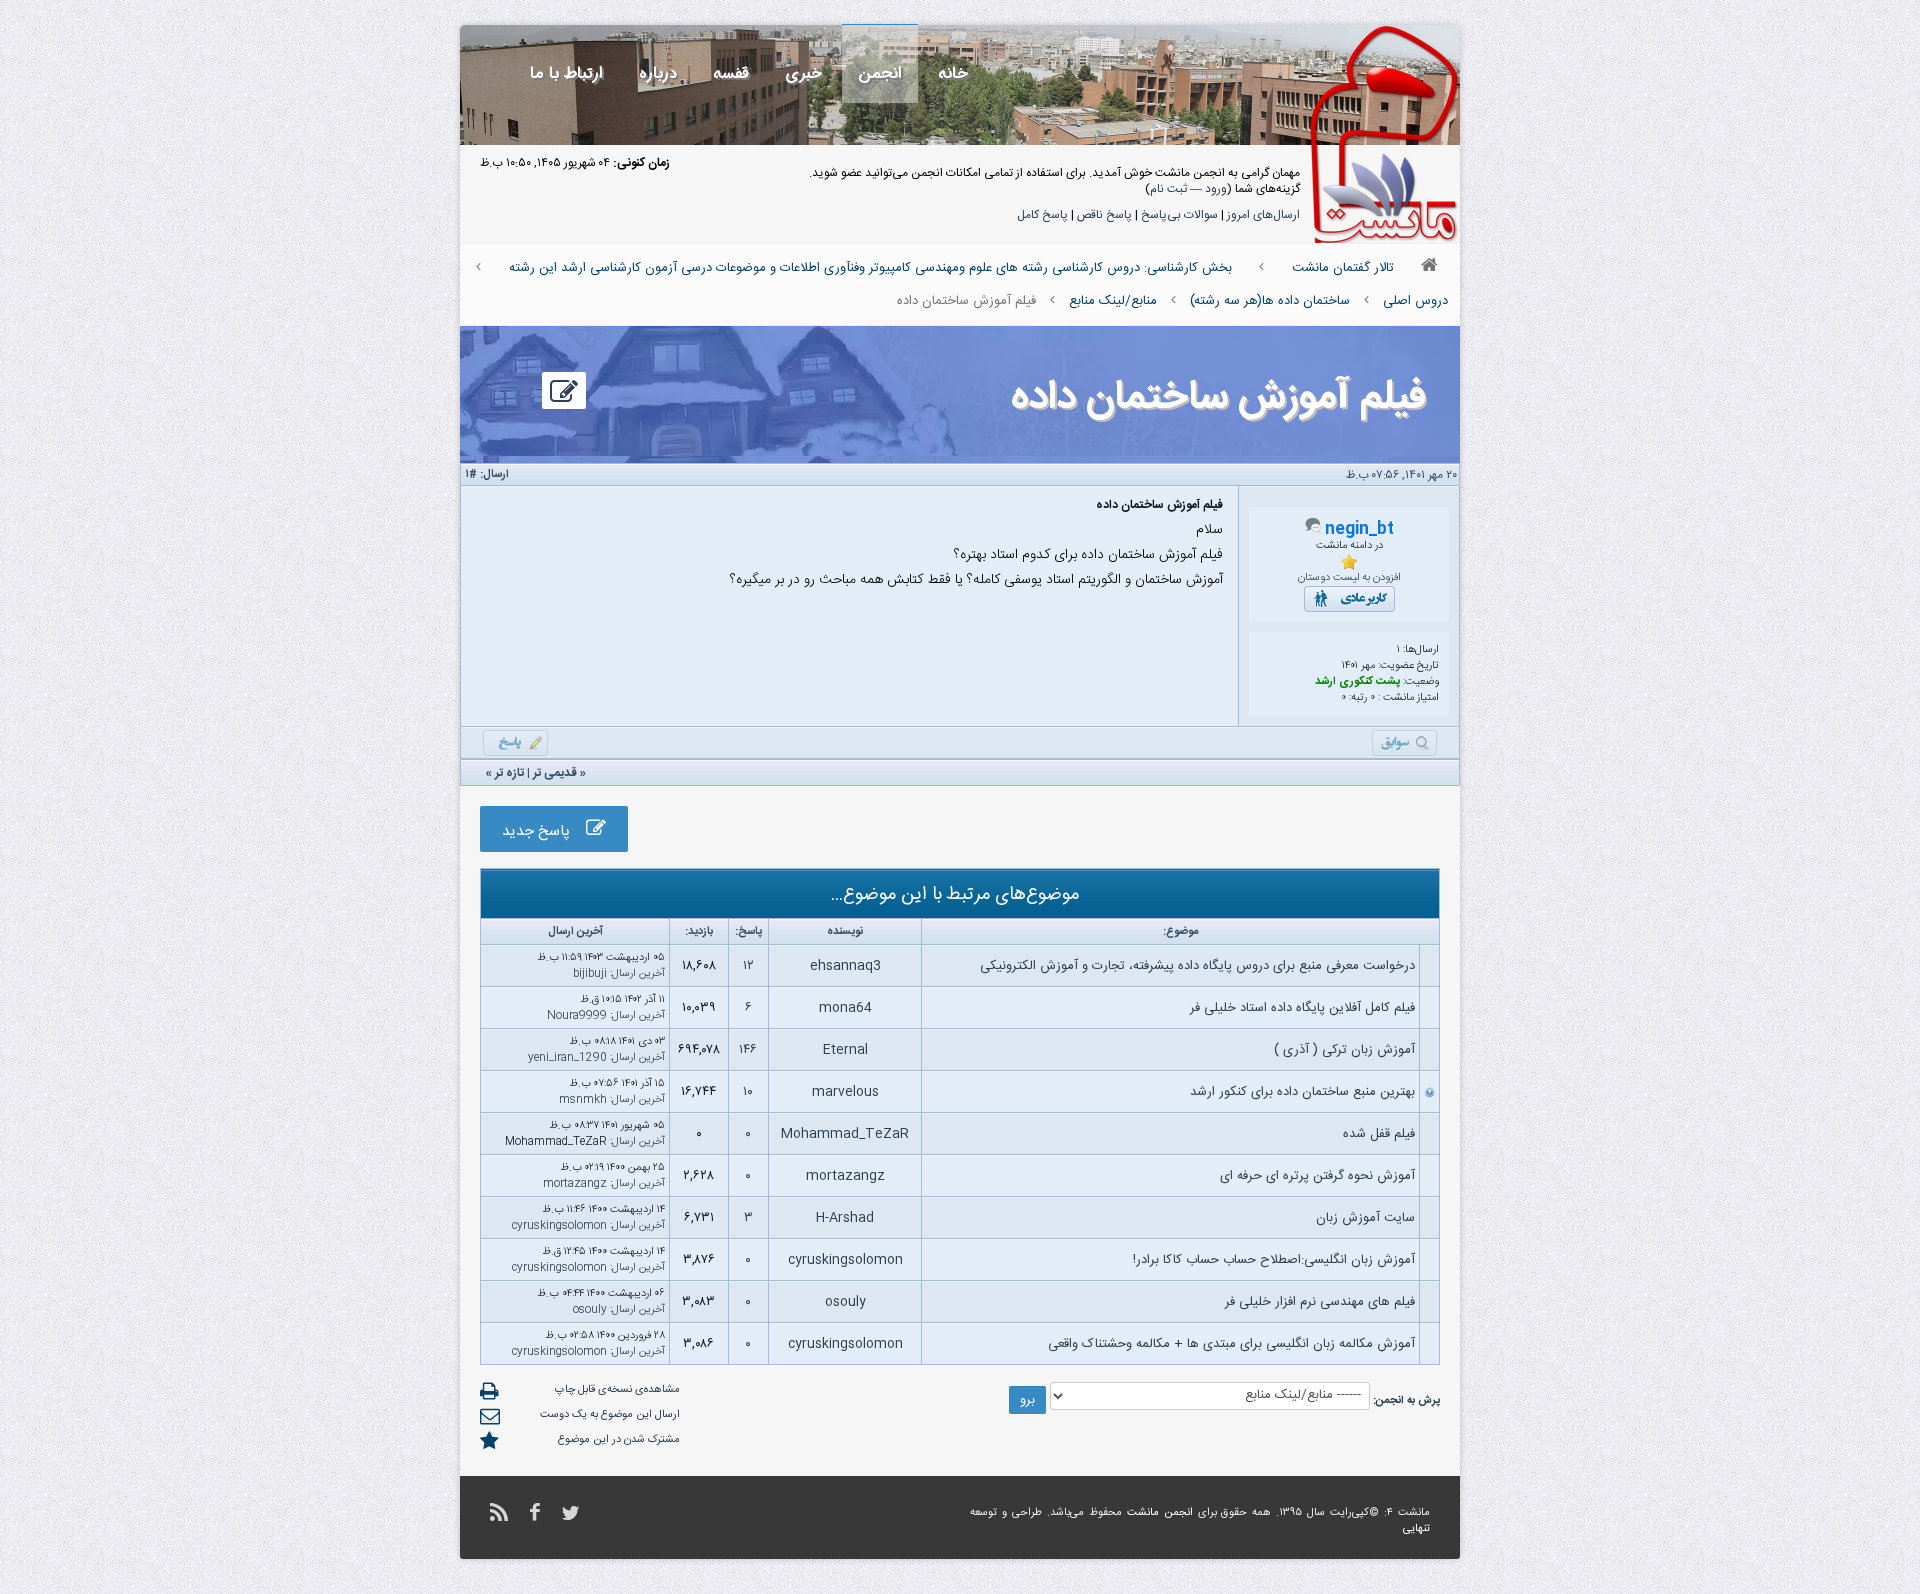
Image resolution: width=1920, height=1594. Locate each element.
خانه (953, 73)
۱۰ (748, 1092)
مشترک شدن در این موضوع (619, 1440)
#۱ (471, 475)
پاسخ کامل (1042, 215)
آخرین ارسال (638, 974)
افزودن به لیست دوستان (1349, 578)
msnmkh (583, 1100)
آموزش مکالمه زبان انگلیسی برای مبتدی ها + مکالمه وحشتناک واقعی (1231, 1344)
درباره (658, 73)
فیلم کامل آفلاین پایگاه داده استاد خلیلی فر (1302, 1008)
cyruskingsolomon (559, 1226)
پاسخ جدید (544, 831)
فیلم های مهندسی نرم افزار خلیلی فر (1320, 1302)
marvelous (845, 1092)
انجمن (880, 73)
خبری (803, 73)
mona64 (845, 1008)
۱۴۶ (748, 1050)
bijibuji (590, 974)
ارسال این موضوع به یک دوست (610, 1415)
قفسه (731, 73)
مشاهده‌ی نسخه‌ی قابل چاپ (617, 1390)
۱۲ (748, 966)
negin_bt (1359, 529)
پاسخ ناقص (1104, 215)
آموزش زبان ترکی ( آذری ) (1344, 1050)
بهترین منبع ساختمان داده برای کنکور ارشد (1302, 1092)
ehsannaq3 (845, 966)
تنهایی (1416, 1529)
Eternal (845, 1050)
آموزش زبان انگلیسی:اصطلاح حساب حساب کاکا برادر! (1274, 1260)
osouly (845, 1302)
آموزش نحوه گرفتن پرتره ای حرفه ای (1317, 1176)
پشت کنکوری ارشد (1357, 682)
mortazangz (845, 1176)
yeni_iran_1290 (567, 1058)
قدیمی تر (555, 773)
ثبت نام (1168, 189)
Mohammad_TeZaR (845, 1134)
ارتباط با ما (566, 73)
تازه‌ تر (509, 773)
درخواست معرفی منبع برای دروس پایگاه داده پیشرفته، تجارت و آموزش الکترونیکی (1197, 966)
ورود (1216, 189)
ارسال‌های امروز (1263, 215)
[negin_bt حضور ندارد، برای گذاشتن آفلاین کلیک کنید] (1313, 530)
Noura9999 (577, 1016)
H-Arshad (845, 1218)
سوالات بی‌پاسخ (1179, 215)
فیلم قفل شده (1379, 1134)
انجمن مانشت (1160, 1513)
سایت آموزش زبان (1365, 1218)
